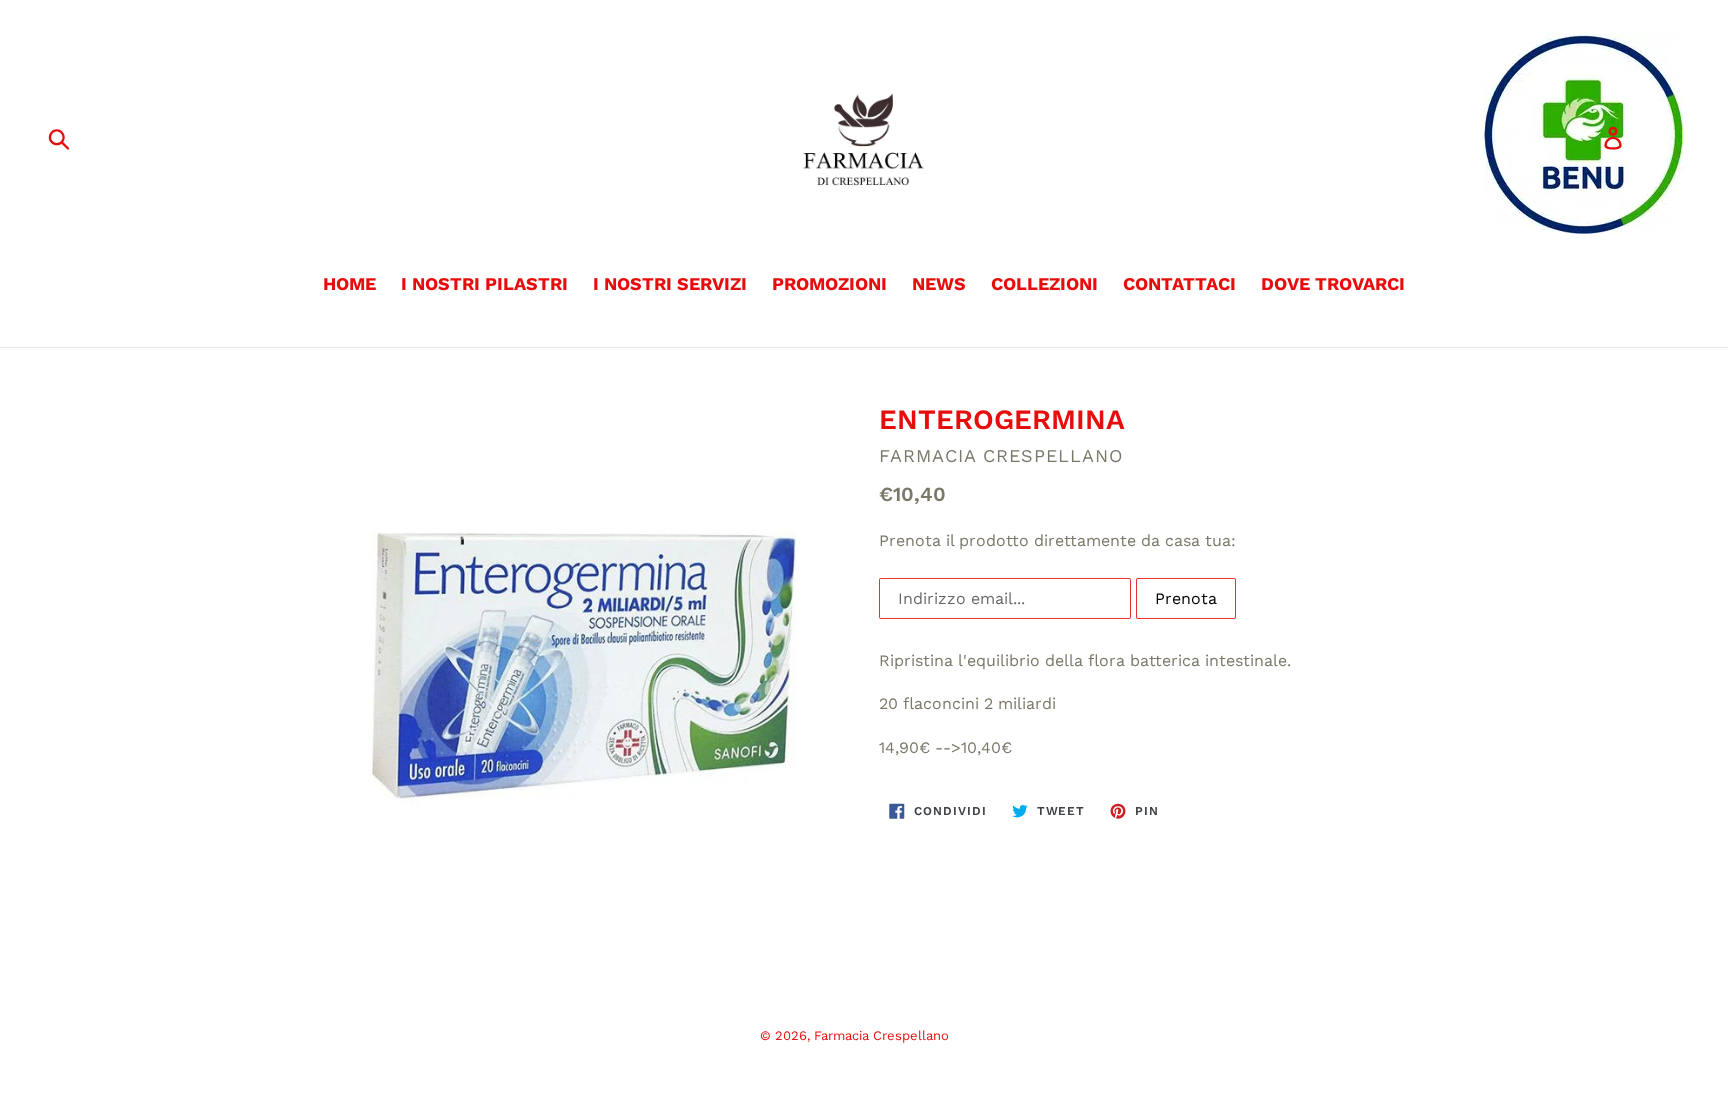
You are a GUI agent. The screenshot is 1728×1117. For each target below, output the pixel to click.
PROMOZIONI (829, 283)
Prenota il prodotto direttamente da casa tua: (1057, 540)
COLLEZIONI (1044, 283)
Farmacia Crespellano (881, 1035)
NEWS (939, 283)
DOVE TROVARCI (1333, 283)
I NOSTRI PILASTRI (484, 283)
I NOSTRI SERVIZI (670, 283)
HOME (349, 283)
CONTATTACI (1179, 283)
